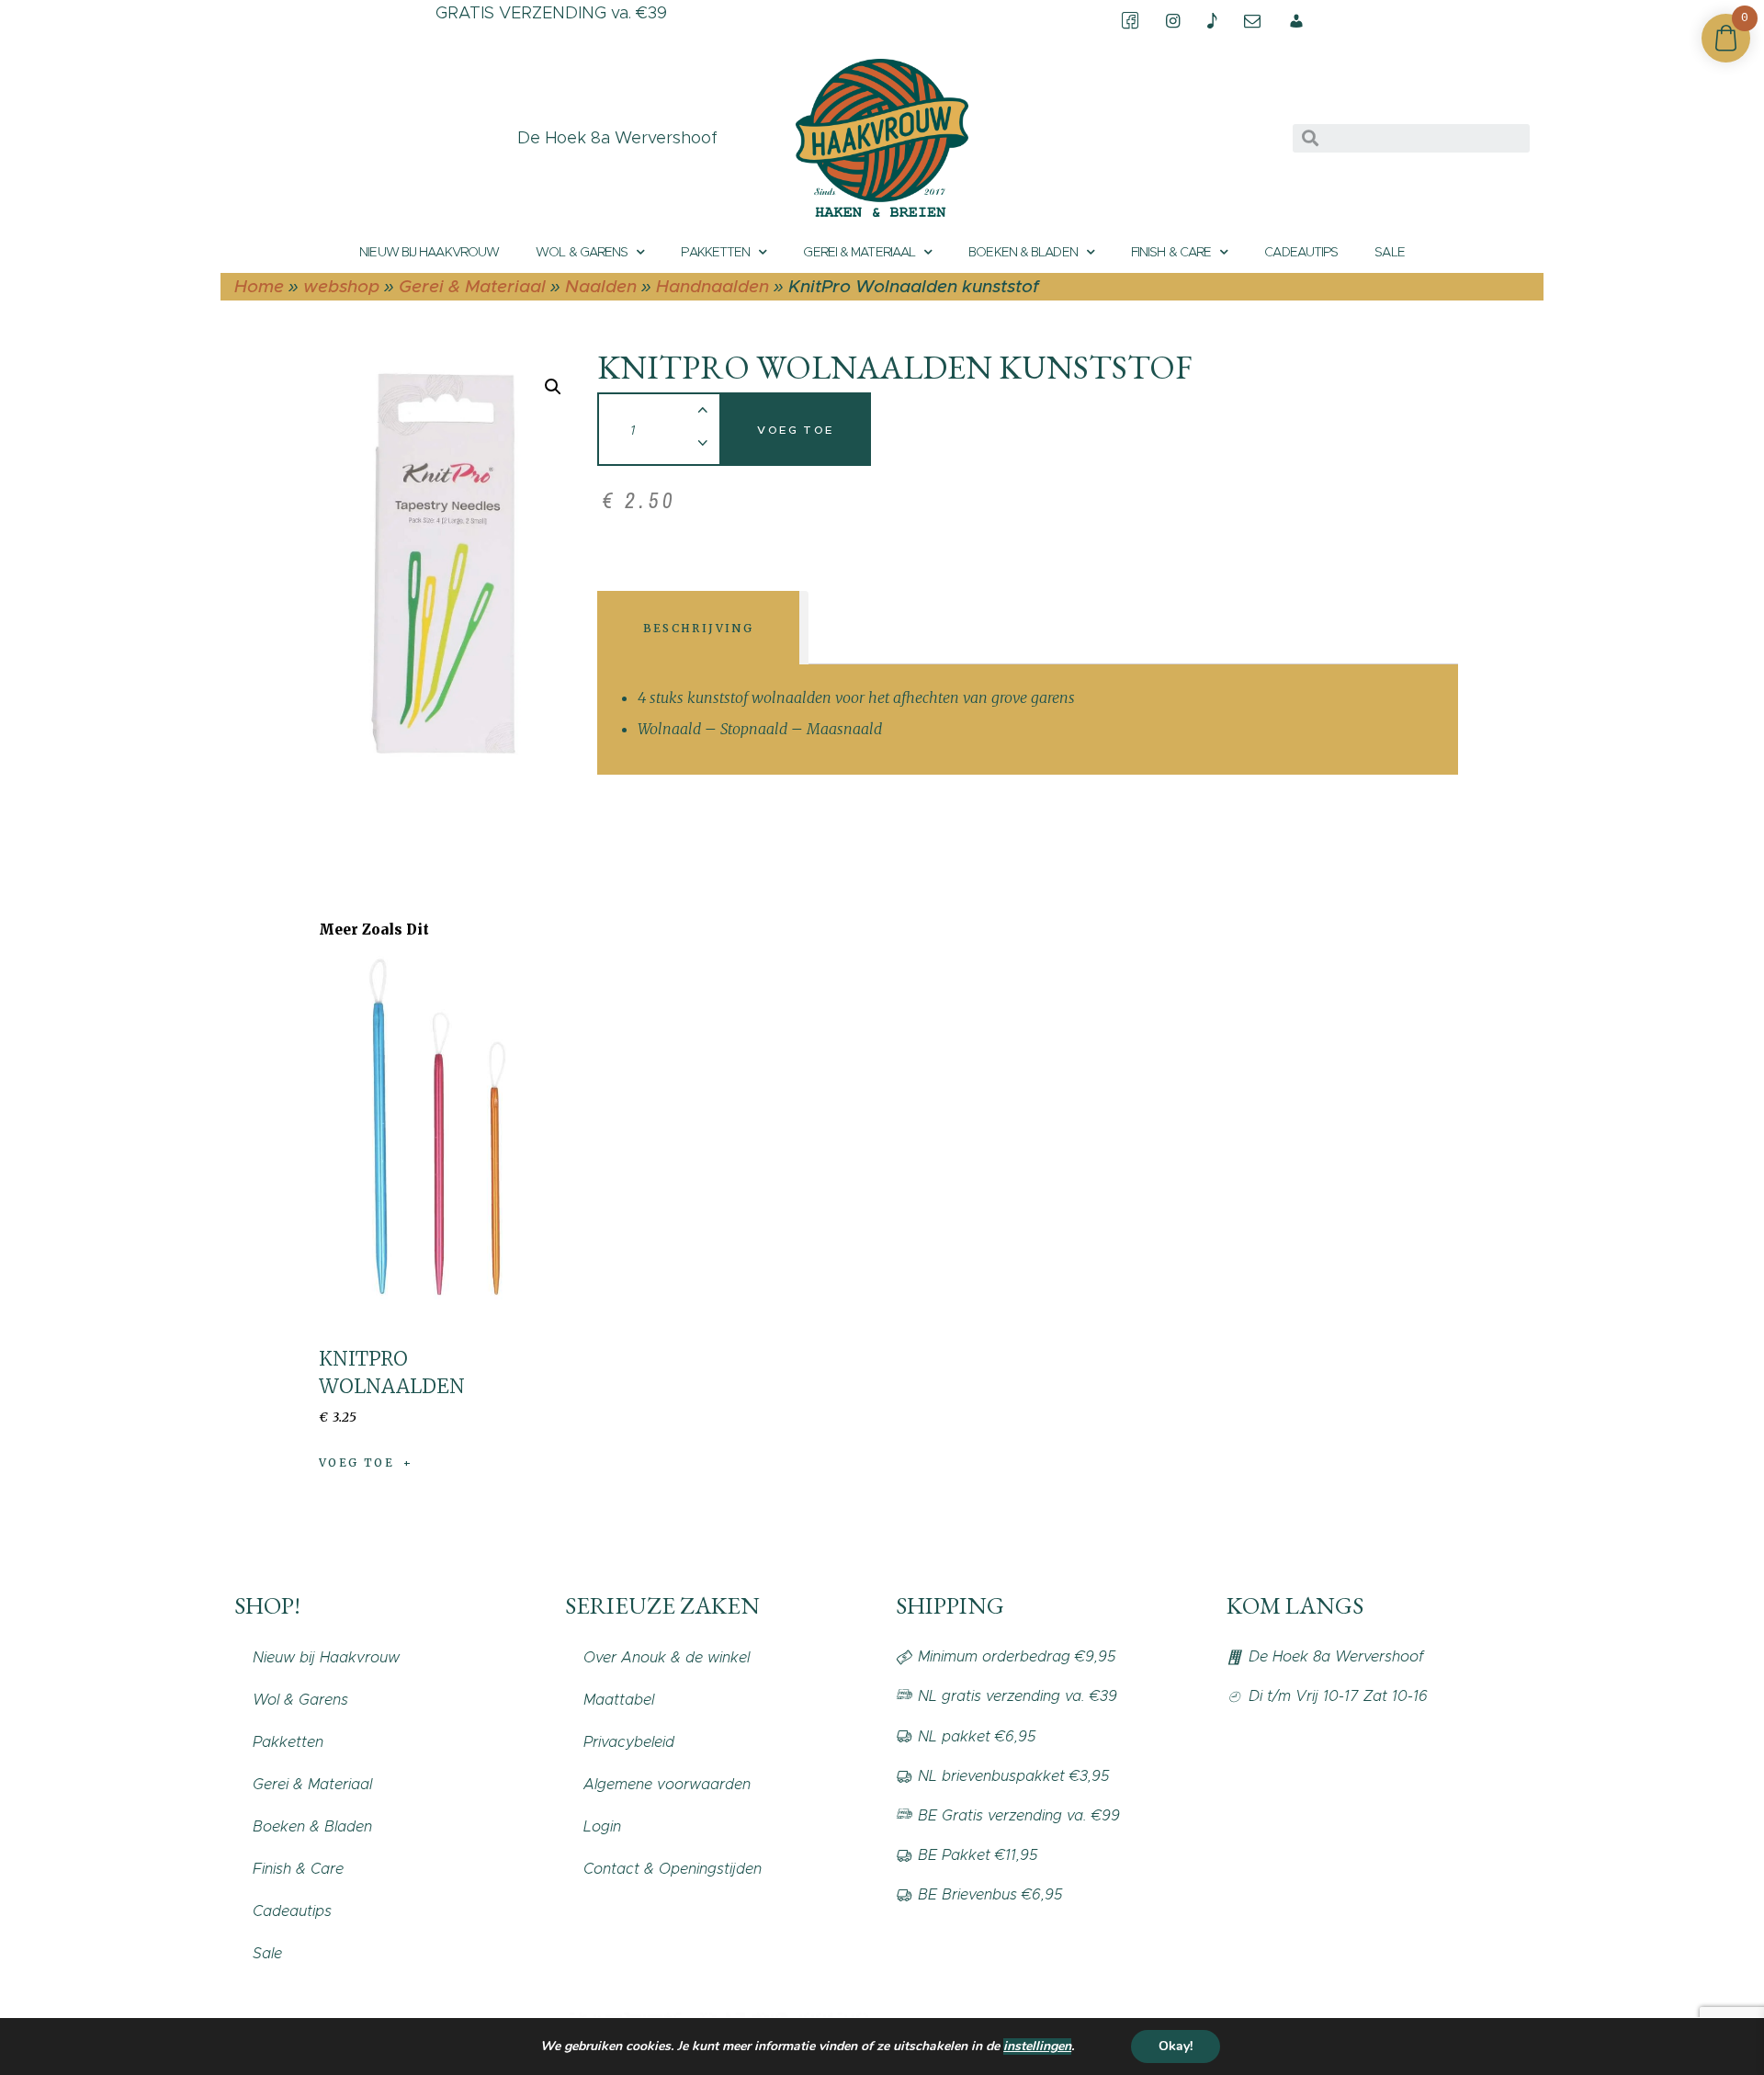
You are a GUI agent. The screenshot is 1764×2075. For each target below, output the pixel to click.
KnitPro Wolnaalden (392, 1372)
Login (602, 1826)
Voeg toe (795, 430)
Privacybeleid (629, 1742)
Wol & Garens (582, 252)
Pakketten (715, 252)
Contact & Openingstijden (673, 1869)
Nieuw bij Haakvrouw (429, 252)
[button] (553, 387)
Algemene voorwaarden (667, 1784)
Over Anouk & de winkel (667, 1657)
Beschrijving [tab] (699, 628)
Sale (1389, 252)
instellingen (1037, 2047)
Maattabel (619, 1700)
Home (259, 286)
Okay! (1176, 2046)
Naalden (601, 286)
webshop (341, 286)
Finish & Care (1171, 252)
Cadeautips (1301, 252)
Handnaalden (712, 286)
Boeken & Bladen (1023, 252)
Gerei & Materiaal (859, 252)
